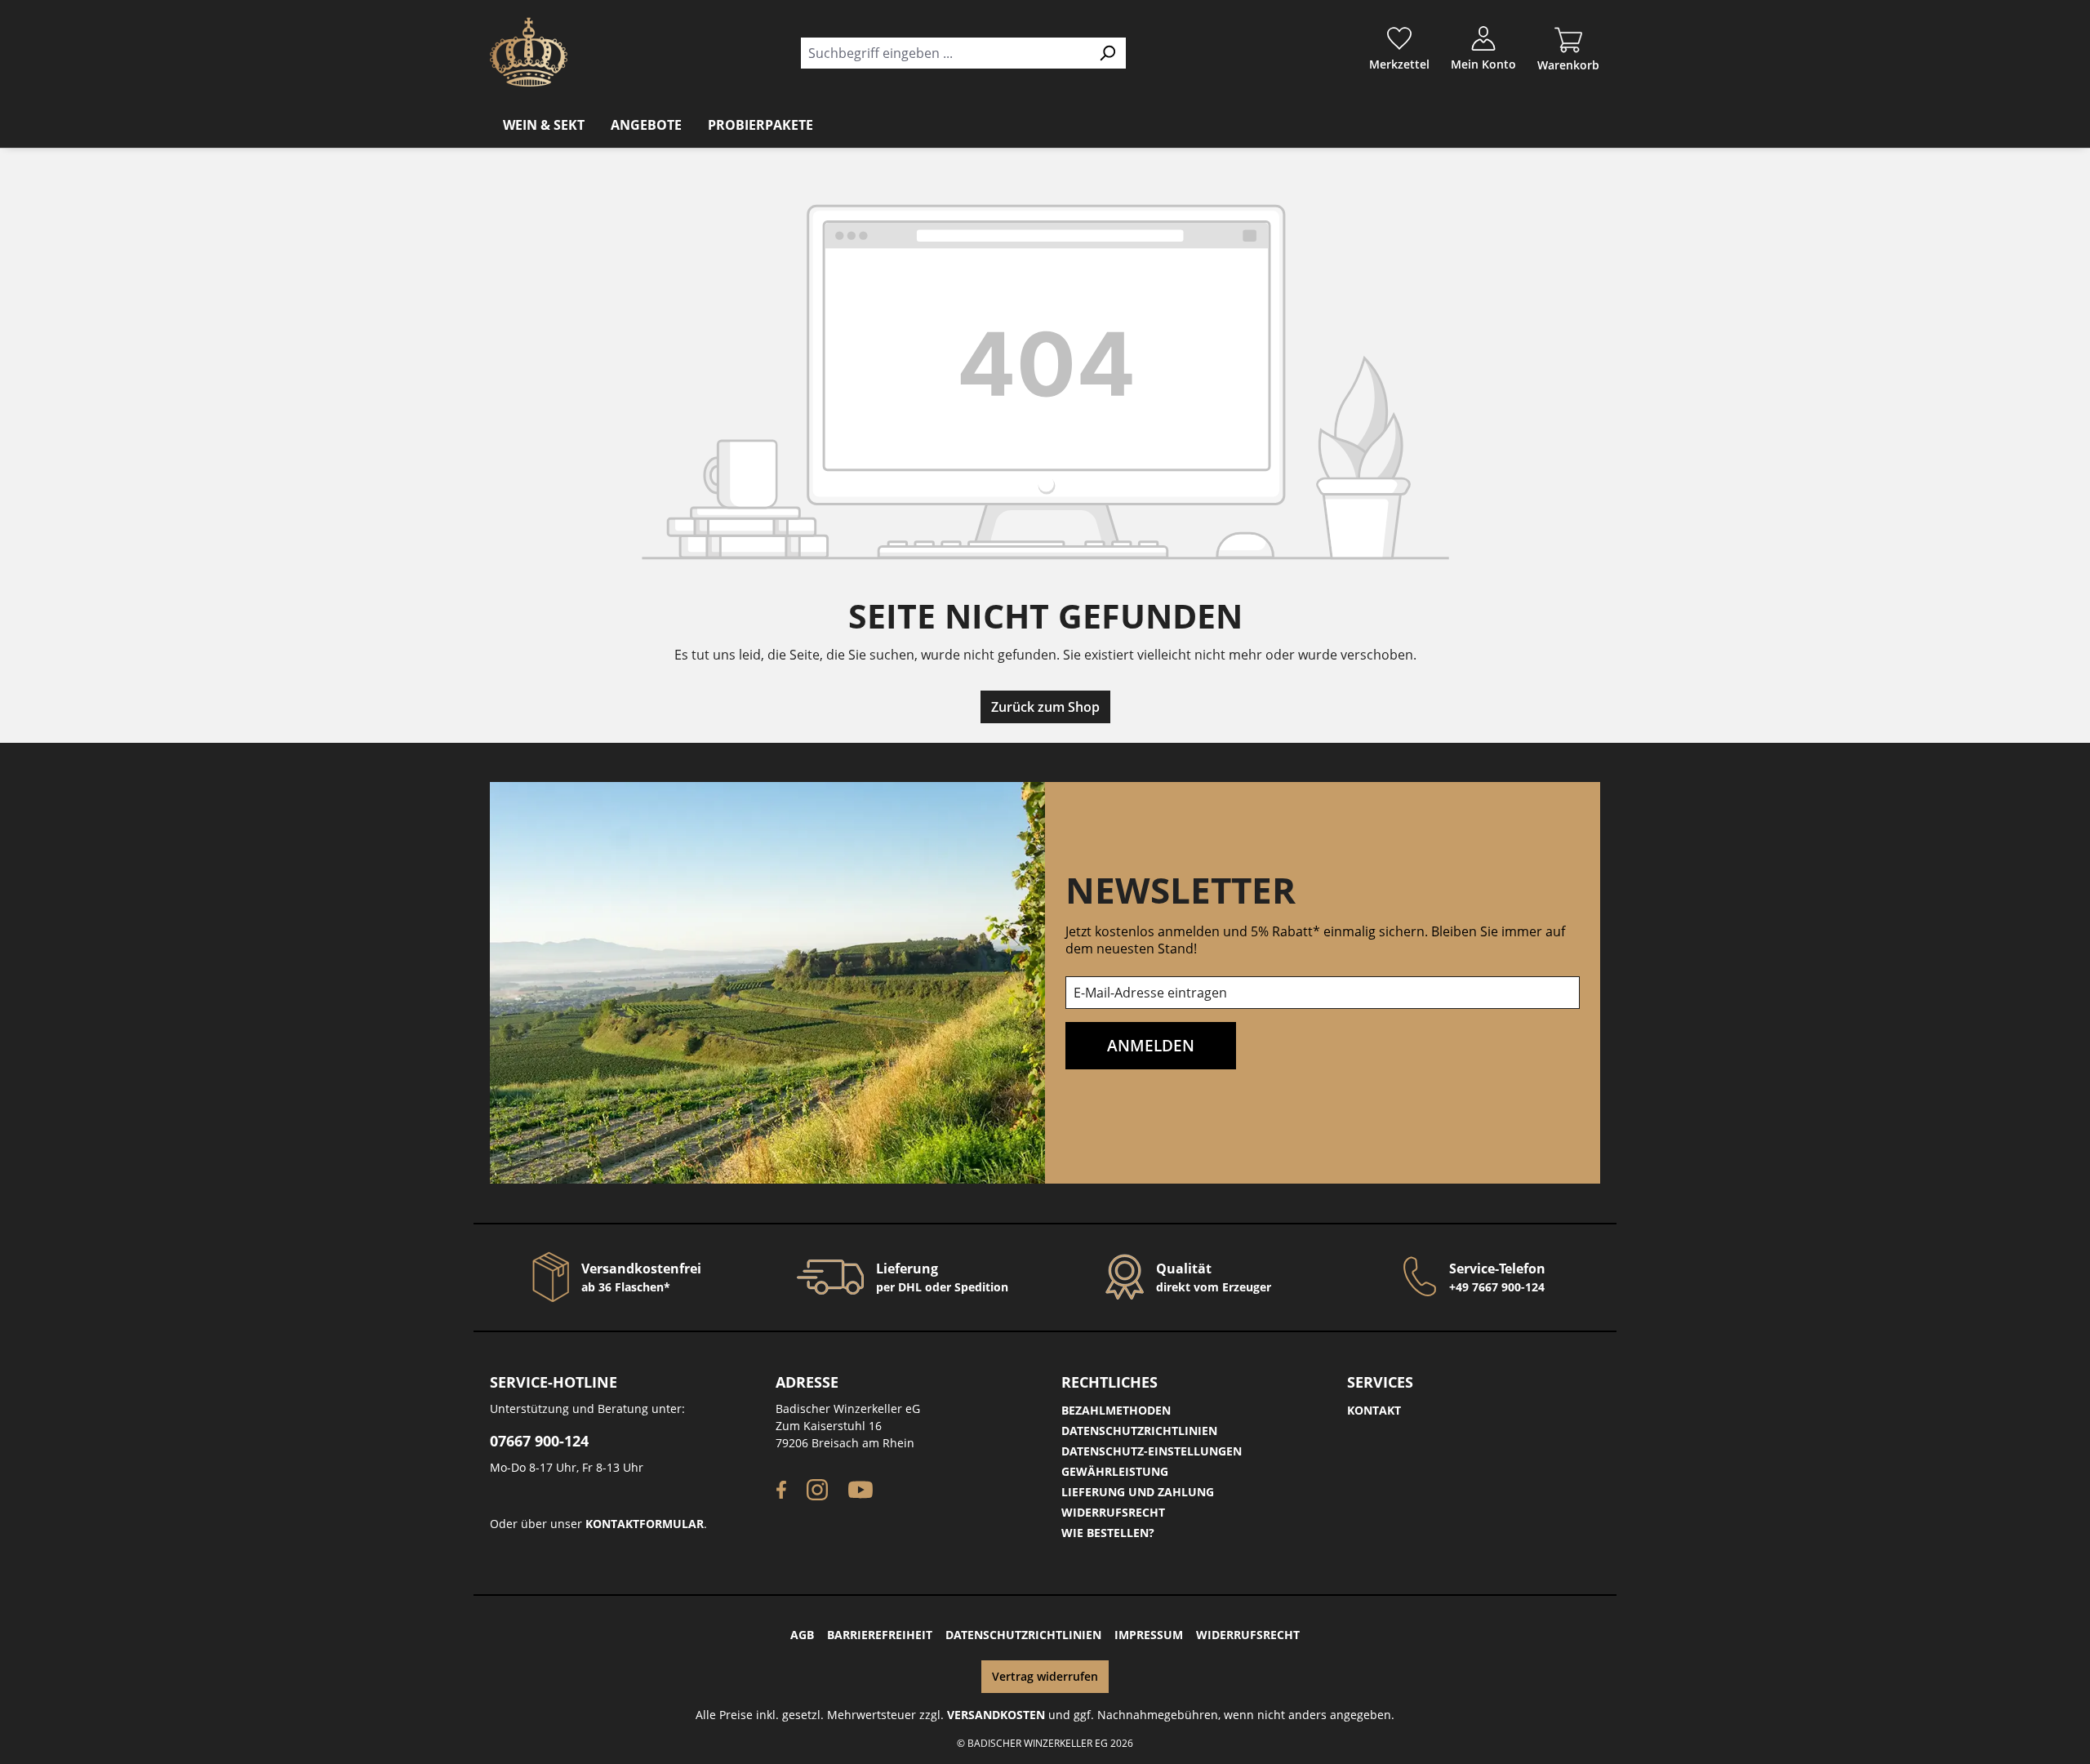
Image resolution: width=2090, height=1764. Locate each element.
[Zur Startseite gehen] (529, 52)
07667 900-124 (539, 1441)
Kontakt (1374, 1410)
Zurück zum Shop (1045, 707)
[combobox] (945, 53)
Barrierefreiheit (880, 1635)
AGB (802, 1635)
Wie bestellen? (1108, 1533)
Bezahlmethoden (1116, 1410)
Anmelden (1151, 1045)
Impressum (1149, 1635)
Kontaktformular (645, 1524)
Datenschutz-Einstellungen (1152, 1451)
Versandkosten (996, 1715)
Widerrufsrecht (1113, 1512)
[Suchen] (1107, 53)
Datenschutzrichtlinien (1139, 1431)
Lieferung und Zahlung (1138, 1492)
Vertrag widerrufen (1045, 1676)
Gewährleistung (1115, 1471)
